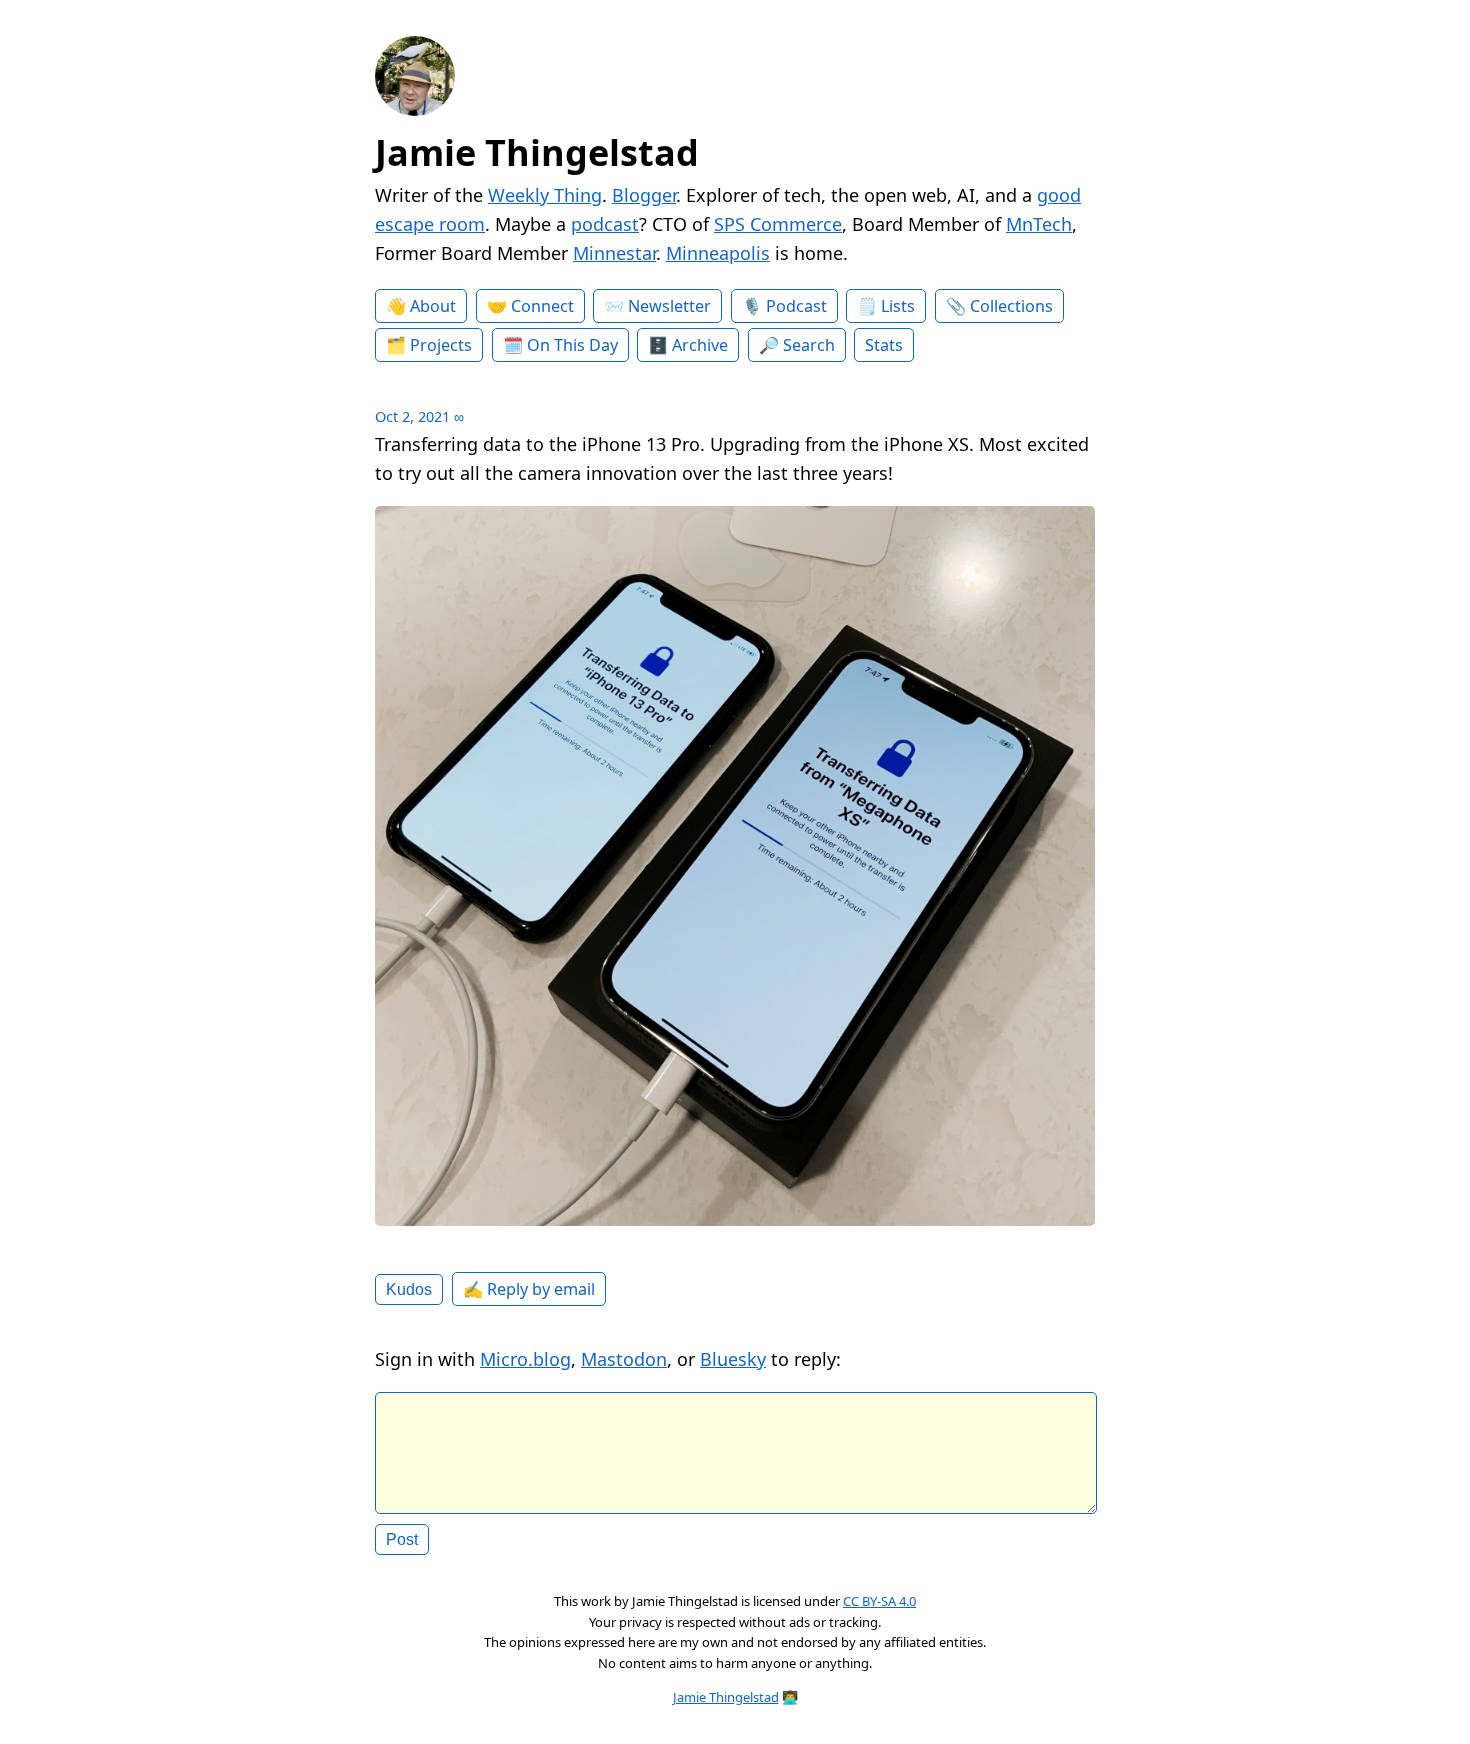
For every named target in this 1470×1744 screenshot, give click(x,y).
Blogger (644, 195)
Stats (884, 345)
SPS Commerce (778, 224)
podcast (605, 224)
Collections (1011, 306)
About (433, 306)
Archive (700, 345)
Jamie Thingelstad (537, 152)
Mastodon (624, 1359)
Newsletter (669, 306)
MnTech (1039, 224)
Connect (542, 306)
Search (809, 345)
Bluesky (733, 1359)
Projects (441, 345)
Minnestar (614, 253)
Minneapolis (718, 253)
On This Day (572, 345)
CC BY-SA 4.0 (879, 1601)
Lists (898, 306)
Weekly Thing (545, 195)
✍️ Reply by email (529, 1289)
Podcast (796, 306)
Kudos (409, 1289)
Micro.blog (525, 1359)
